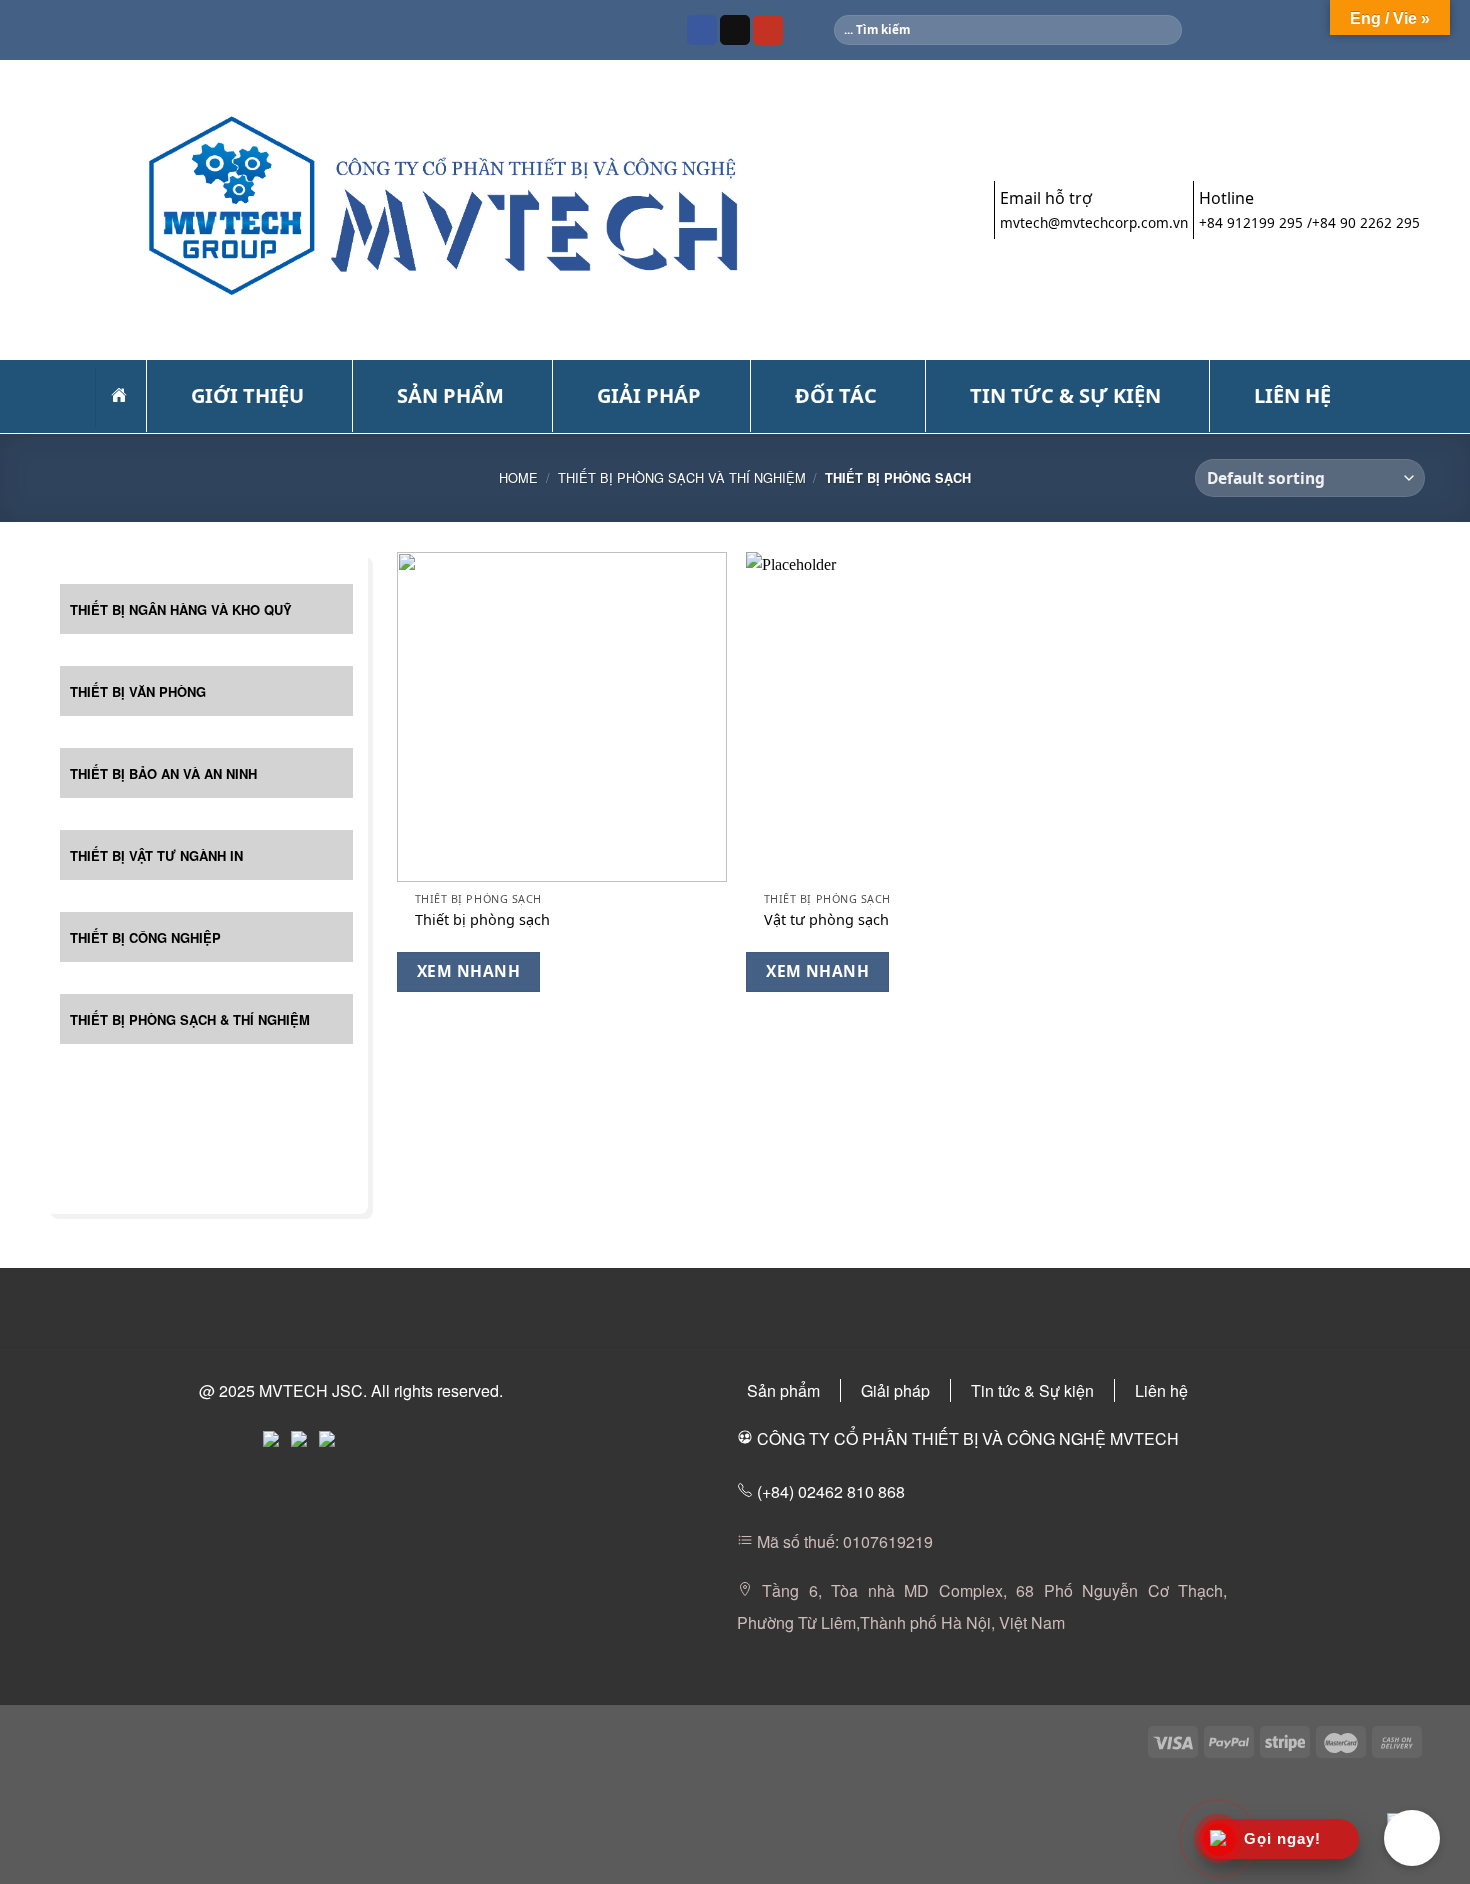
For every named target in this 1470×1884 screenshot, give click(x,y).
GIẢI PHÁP (649, 395)
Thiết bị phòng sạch (482, 920)
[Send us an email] (735, 30)
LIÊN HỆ (1292, 395)
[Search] (1165, 30)
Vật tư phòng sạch (826, 920)
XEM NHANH (468, 971)
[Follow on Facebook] (702, 30)
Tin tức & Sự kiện (1032, 1390)
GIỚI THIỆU (247, 395)
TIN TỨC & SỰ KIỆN (1065, 395)
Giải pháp (895, 1390)
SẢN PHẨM (450, 395)
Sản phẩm (783, 1390)
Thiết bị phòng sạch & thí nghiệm (190, 1019)
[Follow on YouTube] (768, 30)
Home (518, 477)
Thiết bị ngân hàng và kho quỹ (181, 609)
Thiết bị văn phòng (138, 691)
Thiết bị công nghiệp (145, 937)
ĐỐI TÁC (836, 395)
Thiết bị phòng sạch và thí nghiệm (682, 477)
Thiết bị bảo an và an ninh (163, 773)
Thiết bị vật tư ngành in (156, 855)
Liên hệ (1161, 1390)
